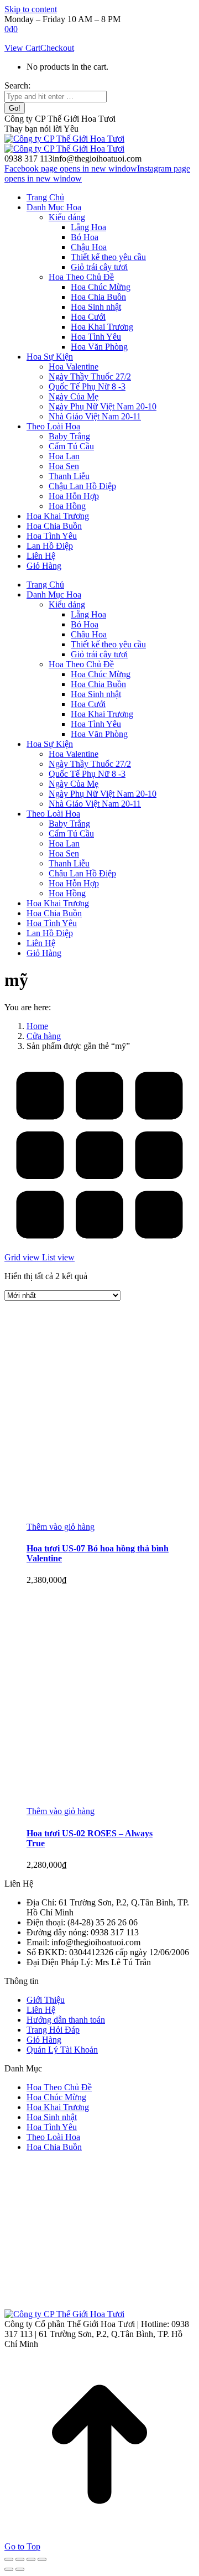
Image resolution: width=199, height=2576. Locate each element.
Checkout (57, 48)
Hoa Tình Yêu (52, 2127)
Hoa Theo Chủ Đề (59, 2087)
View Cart (22, 48)
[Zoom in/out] (42, 2559)
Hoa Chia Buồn (54, 2147)
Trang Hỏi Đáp (53, 2030)
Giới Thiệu (46, 2000)
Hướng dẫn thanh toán (66, 2020)
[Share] (20, 2559)
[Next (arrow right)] (20, 2569)
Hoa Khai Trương (58, 2107)
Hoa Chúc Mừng (56, 2097)
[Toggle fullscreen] (31, 2559)
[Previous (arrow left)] (9, 2569)
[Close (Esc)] (9, 2559)
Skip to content (31, 9)
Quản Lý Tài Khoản (62, 2050)
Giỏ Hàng (44, 2040)
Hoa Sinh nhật (52, 2117)
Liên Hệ (41, 2010)
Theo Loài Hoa (53, 2137)
